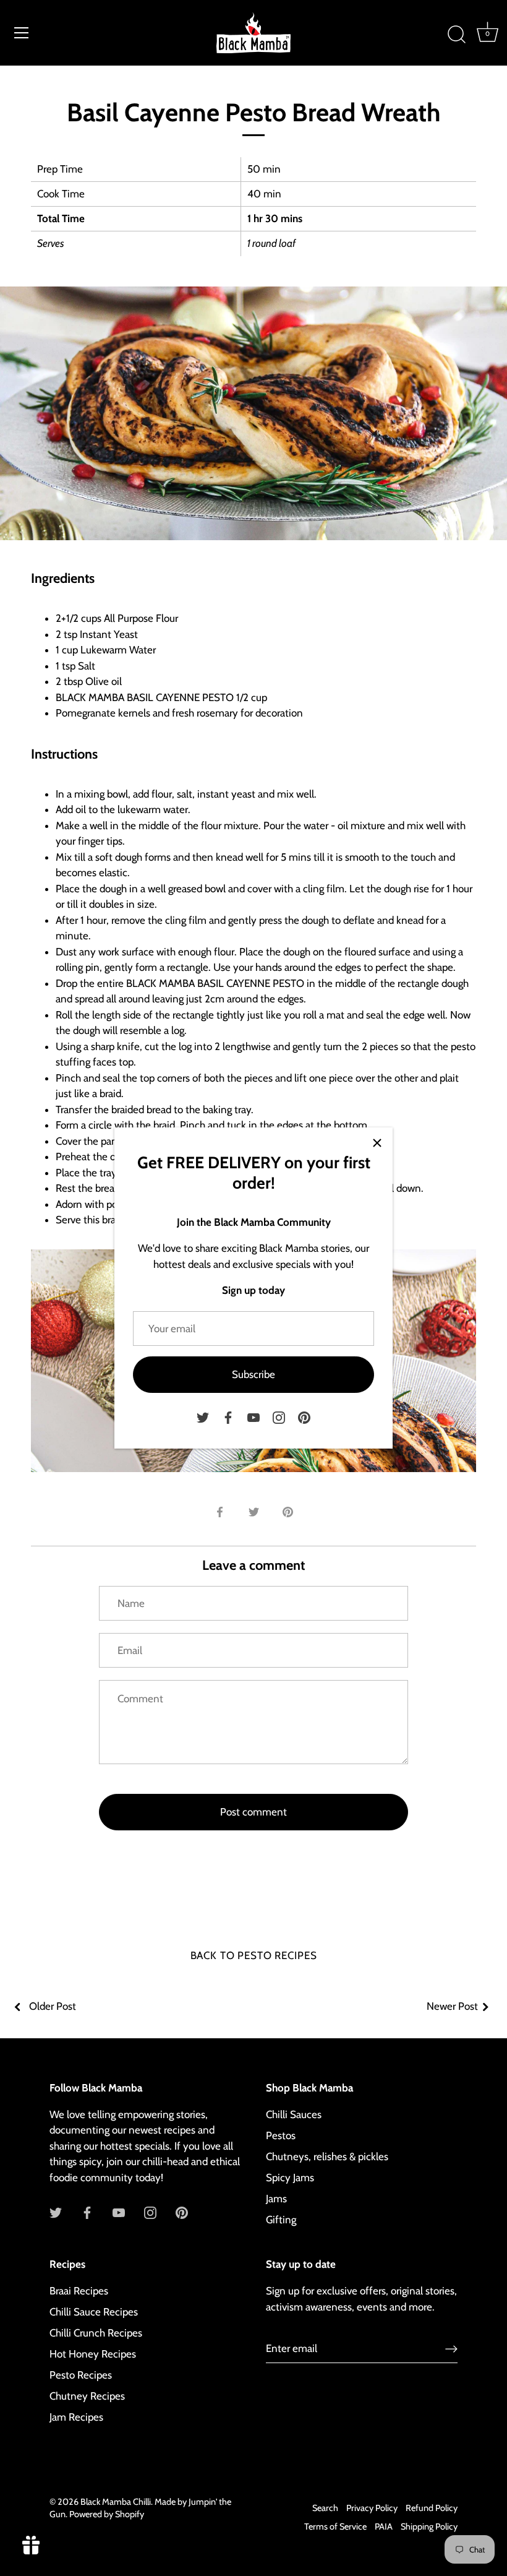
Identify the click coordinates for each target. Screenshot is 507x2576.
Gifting (281, 2220)
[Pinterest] (304, 1416)
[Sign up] (451, 2348)
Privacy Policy (372, 2508)
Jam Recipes (76, 2417)
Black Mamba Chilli (116, 2502)
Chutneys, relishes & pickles (327, 2156)
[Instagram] (279, 1416)
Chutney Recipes (87, 2396)
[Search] (456, 35)
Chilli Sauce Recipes (94, 2312)
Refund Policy (432, 2508)
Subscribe (253, 1374)
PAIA (384, 2526)
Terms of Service (335, 2526)
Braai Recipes (79, 2291)
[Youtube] (253, 1416)
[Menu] (22, 33)
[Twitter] (203, 1416)
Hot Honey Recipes (93, 2354)
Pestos (281, 2135)
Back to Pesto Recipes (254, 1955)
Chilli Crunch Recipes (96, 2333)
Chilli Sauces (294, 2114)
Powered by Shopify (107, 2514)
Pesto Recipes (81, 2375)
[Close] (377, 1143)
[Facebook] (228, 1416)
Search (325, 2508)
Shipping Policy (429, 2526)
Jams (276, 2199)
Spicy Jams (290, 2178)
